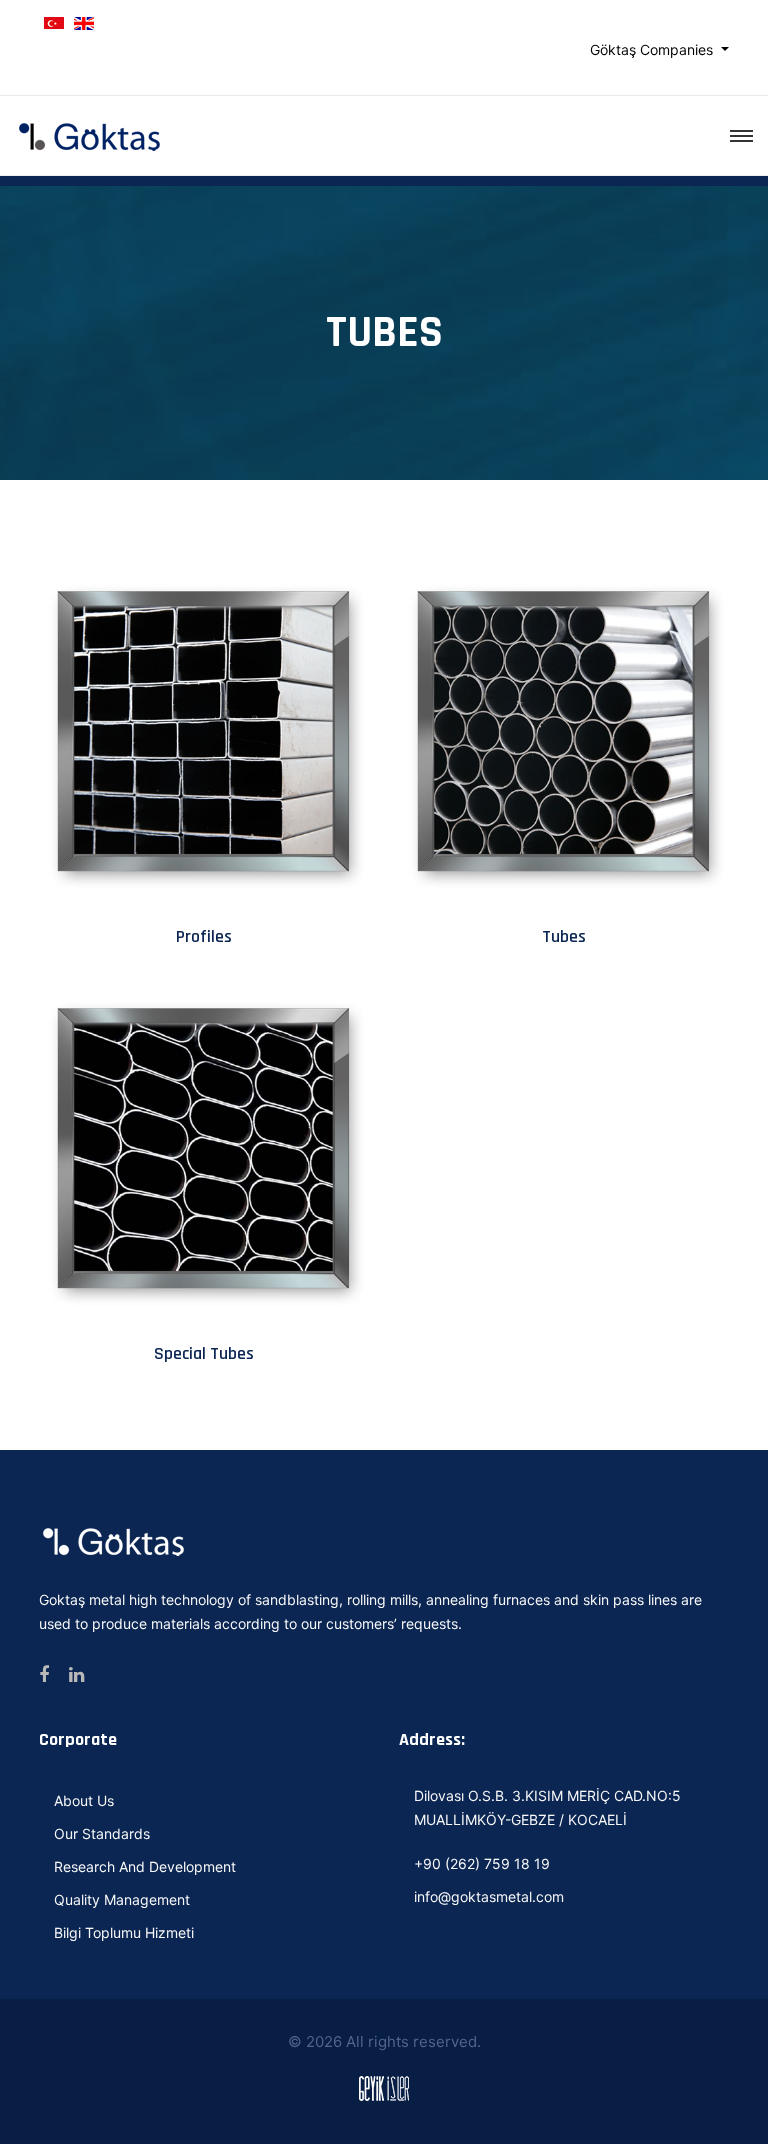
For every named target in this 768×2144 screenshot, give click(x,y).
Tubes (564, 936)
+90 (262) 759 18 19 (482, 1863)
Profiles (204, 936)
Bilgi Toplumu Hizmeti (124, 1932)
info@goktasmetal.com (489, 1896)
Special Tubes (204, 1353)
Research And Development (145, 1866)
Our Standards (102, 1833)
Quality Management (122, 1899)
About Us (84, 1800)
